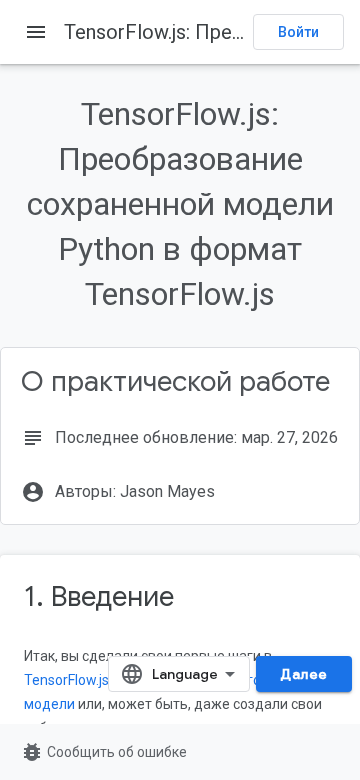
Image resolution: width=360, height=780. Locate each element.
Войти (298, 32)
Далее (304, 674)
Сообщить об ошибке (103, 752)
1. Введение (99, 596)
